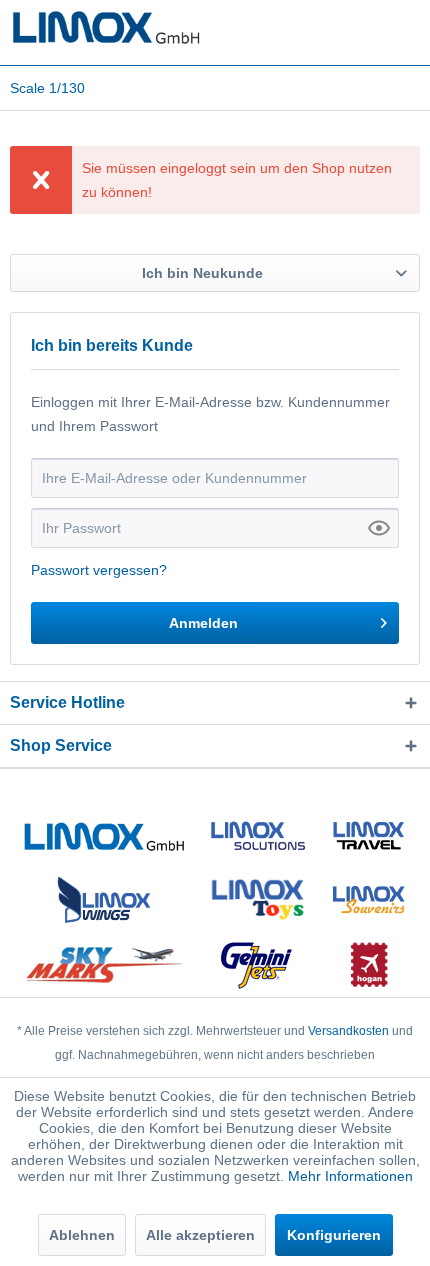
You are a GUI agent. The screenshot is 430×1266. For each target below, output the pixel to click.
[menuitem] (47, 88)
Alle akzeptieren (200, 1235)
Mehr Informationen (350, 1176)
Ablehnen (82, 1235)
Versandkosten (348, 1031)
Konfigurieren (334, 1235)
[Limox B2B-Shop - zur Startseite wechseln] (106, 27)
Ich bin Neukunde (202, 273)
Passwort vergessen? (99, 570)
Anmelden (203, 623)
